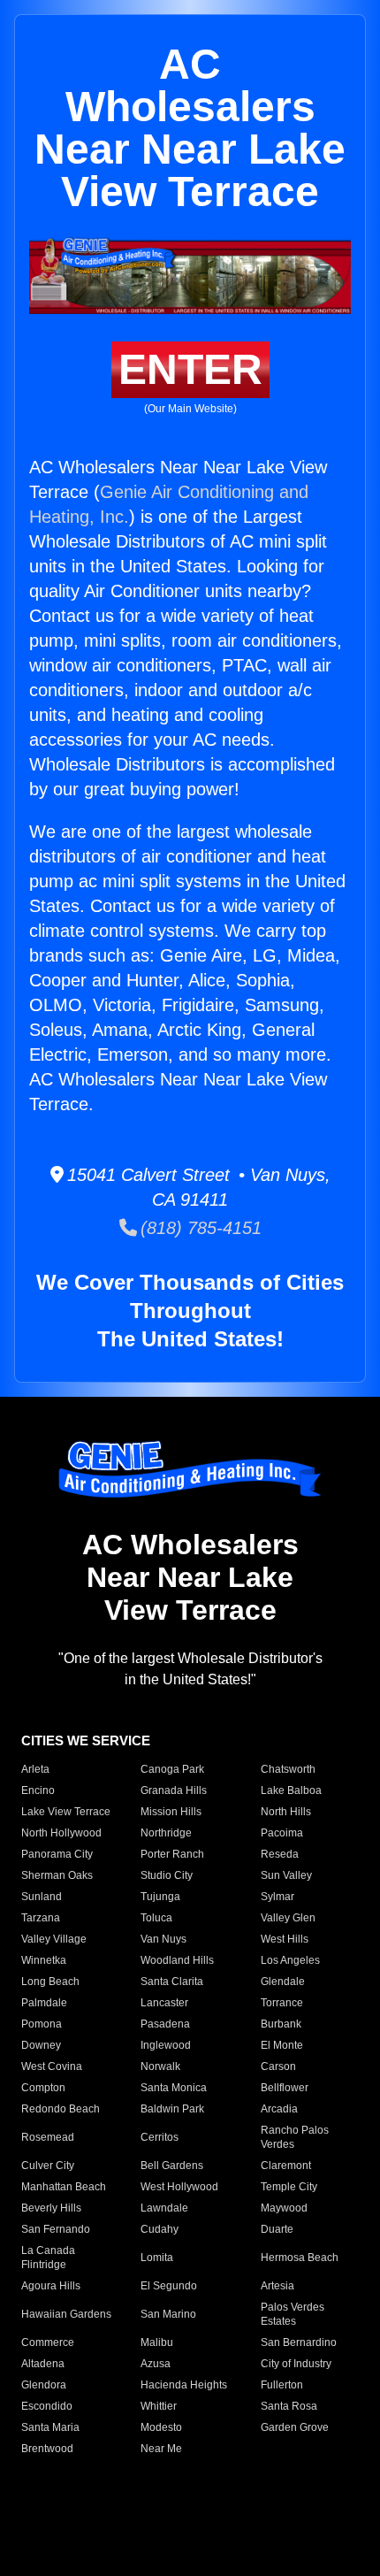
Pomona (42, 2024)
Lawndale (164, 2208)
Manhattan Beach (64, 2187)
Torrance (282, 2003)
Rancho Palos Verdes (295, 2137)
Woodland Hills (177, 1960)
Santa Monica (174, 2088)
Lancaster (164, 2003)
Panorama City (57, 1854)
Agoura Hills (51, 2286)
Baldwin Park (172, 2109)
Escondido (47, 2406)
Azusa (156, 2364)
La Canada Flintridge (48, 2258)
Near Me (161, 2449)
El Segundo (169, 2286)
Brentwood (47, 2449)
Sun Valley (286, 1875)
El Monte (282, 2045)
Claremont (286, 2166)
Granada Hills (174, 1790)
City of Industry (296, 2364)
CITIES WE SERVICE (86, 1740)
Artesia (277, 2286)
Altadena (43, 2364)
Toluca (156, 1918)
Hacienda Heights (184, 2385)
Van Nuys (163, 1939)
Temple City (289, 2187)
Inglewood (166, 2045)
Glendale (283, 1982)
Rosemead (48, 2137)
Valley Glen (288, 1918)
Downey (41, 2045)
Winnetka (44, 1960)
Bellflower (285, 2088)
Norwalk (160, 2066)
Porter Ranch (172, 1854)
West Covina (52, 2066)
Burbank (281, 2024)
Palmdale (44, 2003)
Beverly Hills (51, 2208)
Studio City (167, 1875)
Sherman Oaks (57, 1875)
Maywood (284, 2208)
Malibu (157, 2342)
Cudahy (160, 2229)
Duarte (277, 2229)
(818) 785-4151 (199, 1228)
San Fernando (56, 2229)
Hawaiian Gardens (66, 2314)
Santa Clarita (172, 1982)
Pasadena (165, 2024)
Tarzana (41, 1918)
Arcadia (279, 2109)
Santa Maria (50, 2427)
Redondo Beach (61, 2109)
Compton (43, 2088)
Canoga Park (172, 1769)
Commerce (48, 2342)
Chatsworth (288, 1769)
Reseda (280, 1854)
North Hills (286, 1812)
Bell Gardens (172, 2166)
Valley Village (54, 1939)
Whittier (159, 2406)
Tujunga (160, 1897)
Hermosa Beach (300, 2258)
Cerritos (160, 2137)
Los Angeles (290, 1960)
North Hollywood (61, 1833)
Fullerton (282, 2385)
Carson (278, 2066)
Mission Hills (171, 1812)
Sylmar (277, 1897)
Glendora (44, 2385)
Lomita (157, 2258)
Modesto (161, 2427)
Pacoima (282, 1833)
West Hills (285, 1939)
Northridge (166, 1833)
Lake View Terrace (66, 1812)
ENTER (190, 369)
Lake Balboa (291, 1790)
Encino (38, 1790)
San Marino (168, 2314)
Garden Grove (295, 2427)
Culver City (48, 2166)
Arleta (35, 1769)
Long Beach (50, 1982)
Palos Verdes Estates (293, 2314)
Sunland (42, 1897)
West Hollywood (179, 2187)
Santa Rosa (289, 2406)
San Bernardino (299, 2342)
